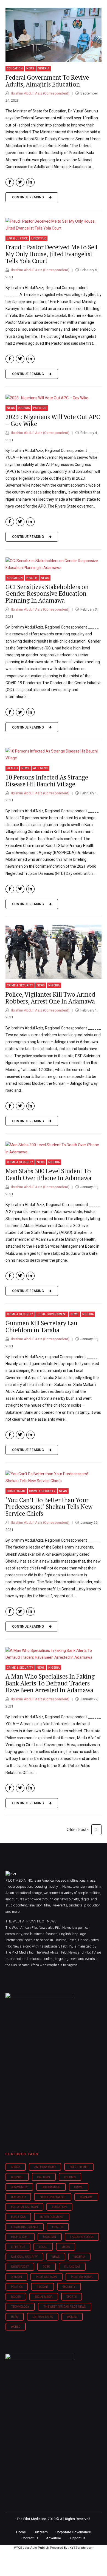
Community (19, 2187)
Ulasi (15, 2317)
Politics (40, 408)
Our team (41, 2532)
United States (43, 2317)
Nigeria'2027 (20, 2267)
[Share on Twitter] (20, 182)
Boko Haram (16, 1491)
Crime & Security (20, 985)
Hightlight (20, 2237)
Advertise (54, 2538)
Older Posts (78, 1829)
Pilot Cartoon (46, 2277)
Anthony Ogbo (45, 2167)
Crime (79, 2187)
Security (69, 2287)
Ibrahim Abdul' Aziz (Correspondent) (40, 93)
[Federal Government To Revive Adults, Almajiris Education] (54, 35)
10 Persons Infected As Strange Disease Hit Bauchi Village (47, 781)
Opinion (16, 2277)
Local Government (52, 1314)
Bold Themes (79, 2167)
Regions (42, 2287)
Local (43, 2247)
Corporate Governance (73, 2532)
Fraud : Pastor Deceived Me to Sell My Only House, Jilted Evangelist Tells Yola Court (51, 254)
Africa (16, 2167)
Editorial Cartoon (24, 2207)
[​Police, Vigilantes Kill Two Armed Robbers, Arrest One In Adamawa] (54, 952)
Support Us (77, 2538)
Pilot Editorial (82, 2277)
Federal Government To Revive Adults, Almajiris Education (47, 81)
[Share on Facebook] (10, 182)
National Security (24, 2257)
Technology (20, 2307)
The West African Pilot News (64, 2307)
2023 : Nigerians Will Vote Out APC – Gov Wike (53, 420)
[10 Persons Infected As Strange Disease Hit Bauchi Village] (54, 755)
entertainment (52, 2217)
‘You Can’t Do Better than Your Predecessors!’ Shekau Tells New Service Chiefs (49, 1507)
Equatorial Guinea (25, 2227)
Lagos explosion (82, 2237)
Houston (50, 2237)
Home (21, 2532)
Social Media (44, 2297)
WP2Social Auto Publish (32, 2548)
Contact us (30, 2538)
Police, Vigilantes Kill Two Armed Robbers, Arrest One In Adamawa (50, 998)
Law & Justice (17, 238)
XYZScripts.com (81, 2548)
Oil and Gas (72, 2267)
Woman (72, 2317)
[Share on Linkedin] (31, 182)
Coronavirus (51, 2187)
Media (66, 2247)
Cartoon (44, 2177)
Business (17, 2177)
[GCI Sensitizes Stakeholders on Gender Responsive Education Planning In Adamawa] (54, 564)
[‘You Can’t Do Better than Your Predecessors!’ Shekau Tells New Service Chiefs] (54, 1477)
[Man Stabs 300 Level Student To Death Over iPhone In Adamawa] (54, 1148)
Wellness (40, 768)
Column (70, 2177)
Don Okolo (18, 2197)
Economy (86, 2197)
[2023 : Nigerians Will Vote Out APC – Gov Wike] (54, 398)
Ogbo (46, 2267)
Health (32, 578)
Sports (72, 2297)
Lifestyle (39, 238)
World (16, 2327)
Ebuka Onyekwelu (53, 2197)
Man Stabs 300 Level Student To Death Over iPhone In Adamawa (48, 1174)
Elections (18, 2217)
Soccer (16, 2297)
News (30, 68)
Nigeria (43, 68)
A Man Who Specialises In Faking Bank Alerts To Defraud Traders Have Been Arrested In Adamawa (50, 1683)
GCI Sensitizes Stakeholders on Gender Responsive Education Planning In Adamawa (47, 594)
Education (15, 68)
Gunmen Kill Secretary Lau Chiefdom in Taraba (41, 1326)
